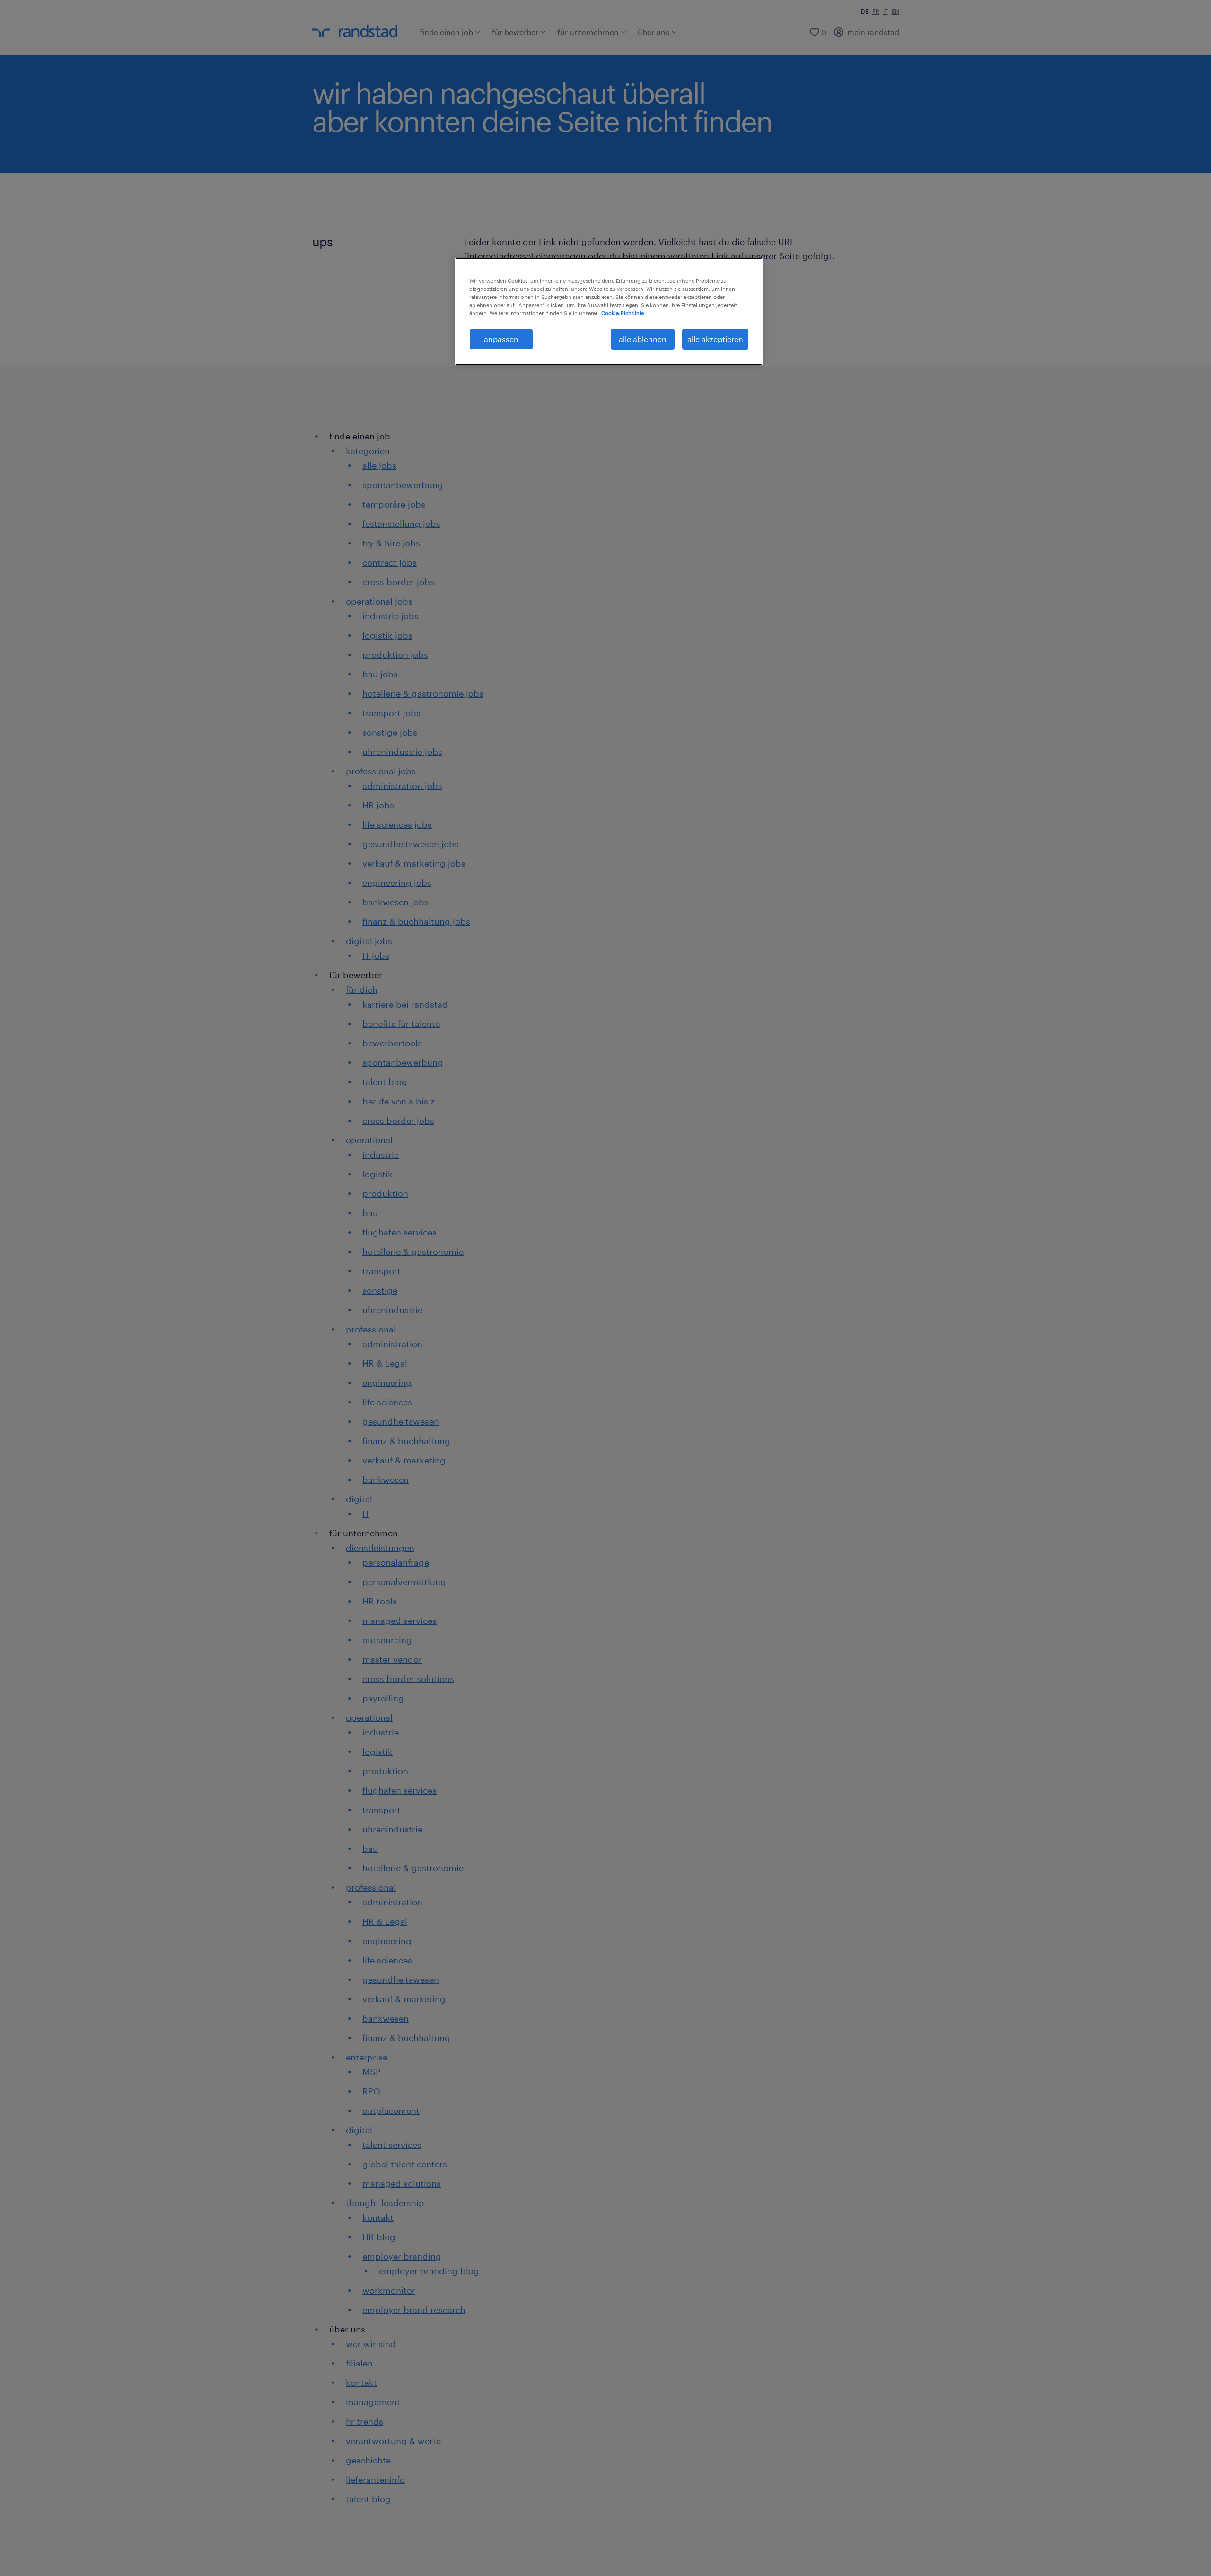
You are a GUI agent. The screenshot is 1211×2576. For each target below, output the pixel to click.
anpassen (501, 339)
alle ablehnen (643, 339)
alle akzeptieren (715, 339)
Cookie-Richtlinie (623, 313)
